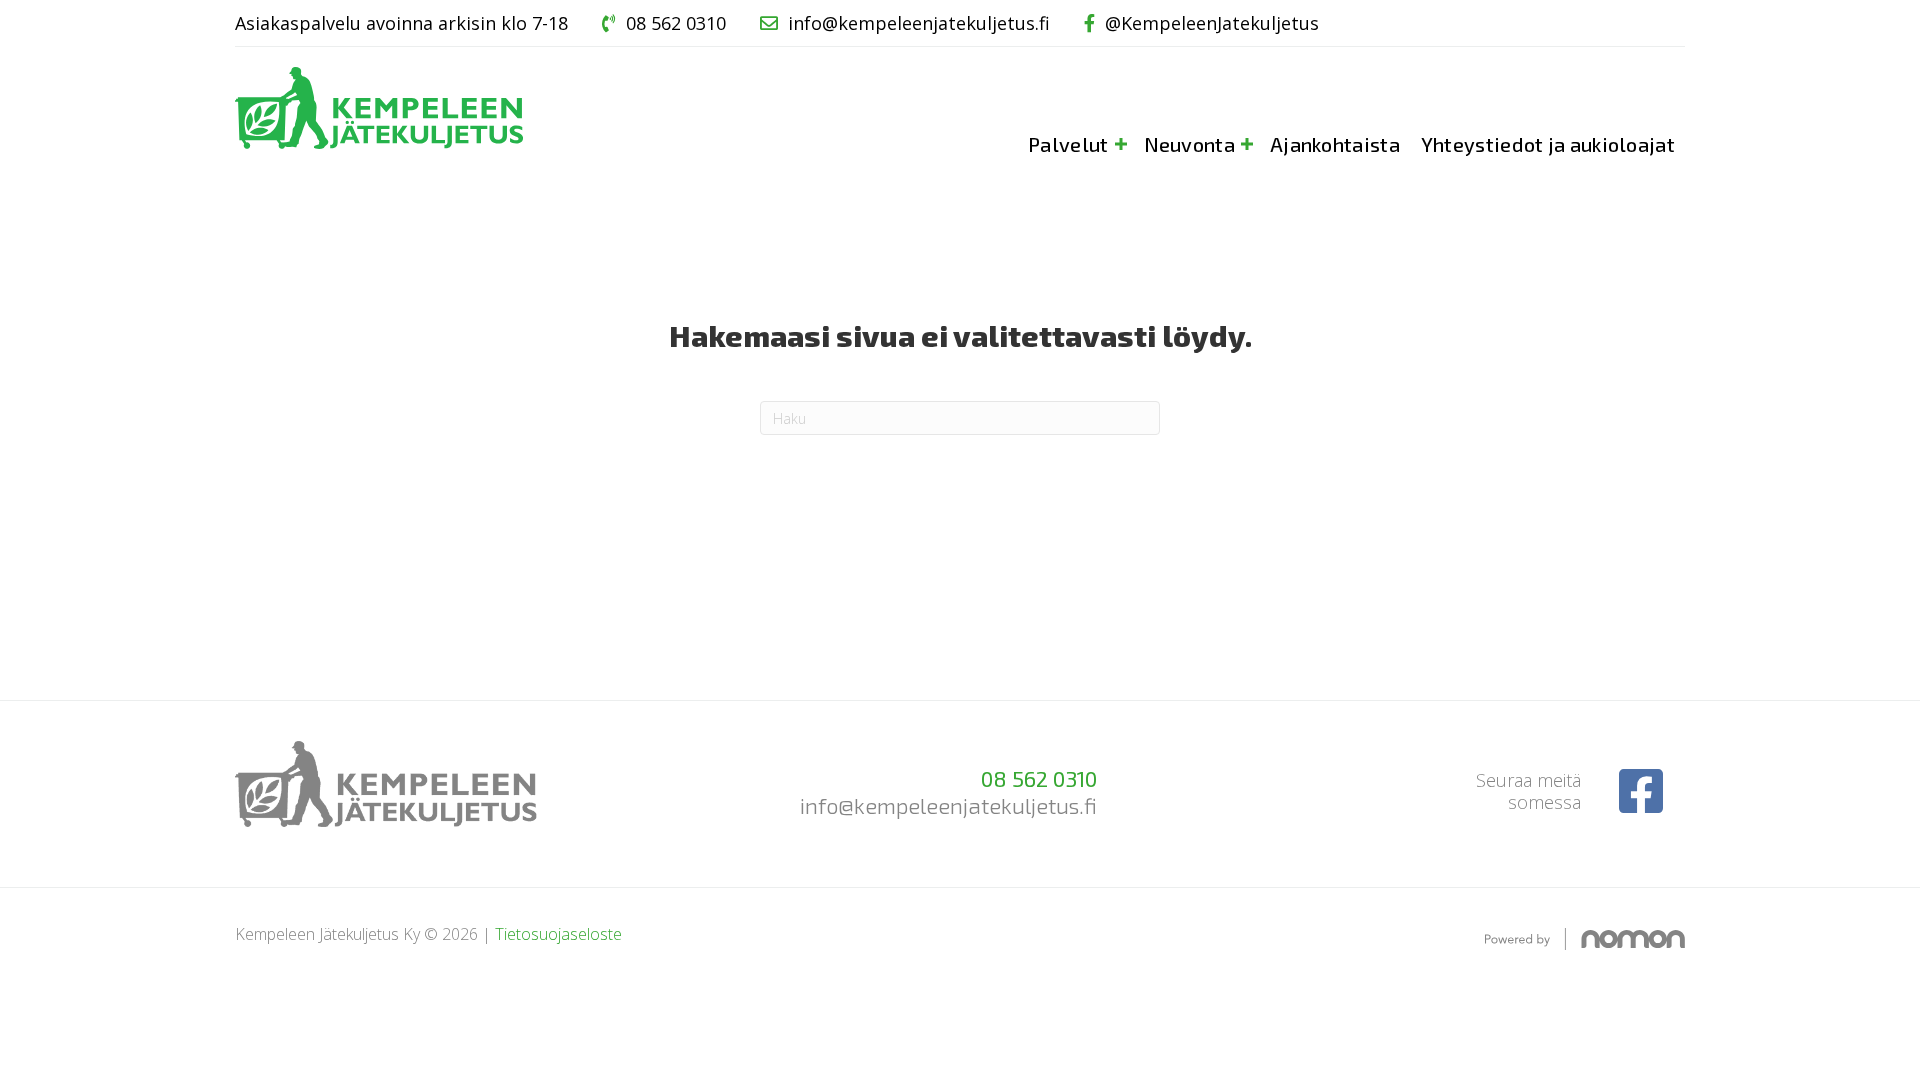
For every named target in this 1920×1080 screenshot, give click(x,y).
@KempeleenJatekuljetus (1212, 23)
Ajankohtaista (1335, 144)
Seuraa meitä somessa (1528, 791)
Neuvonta (1189, 144)
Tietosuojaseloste (558, 934)
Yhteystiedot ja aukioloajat (1548, 144)
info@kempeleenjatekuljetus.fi (919, 23)
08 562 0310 (676, 23)
